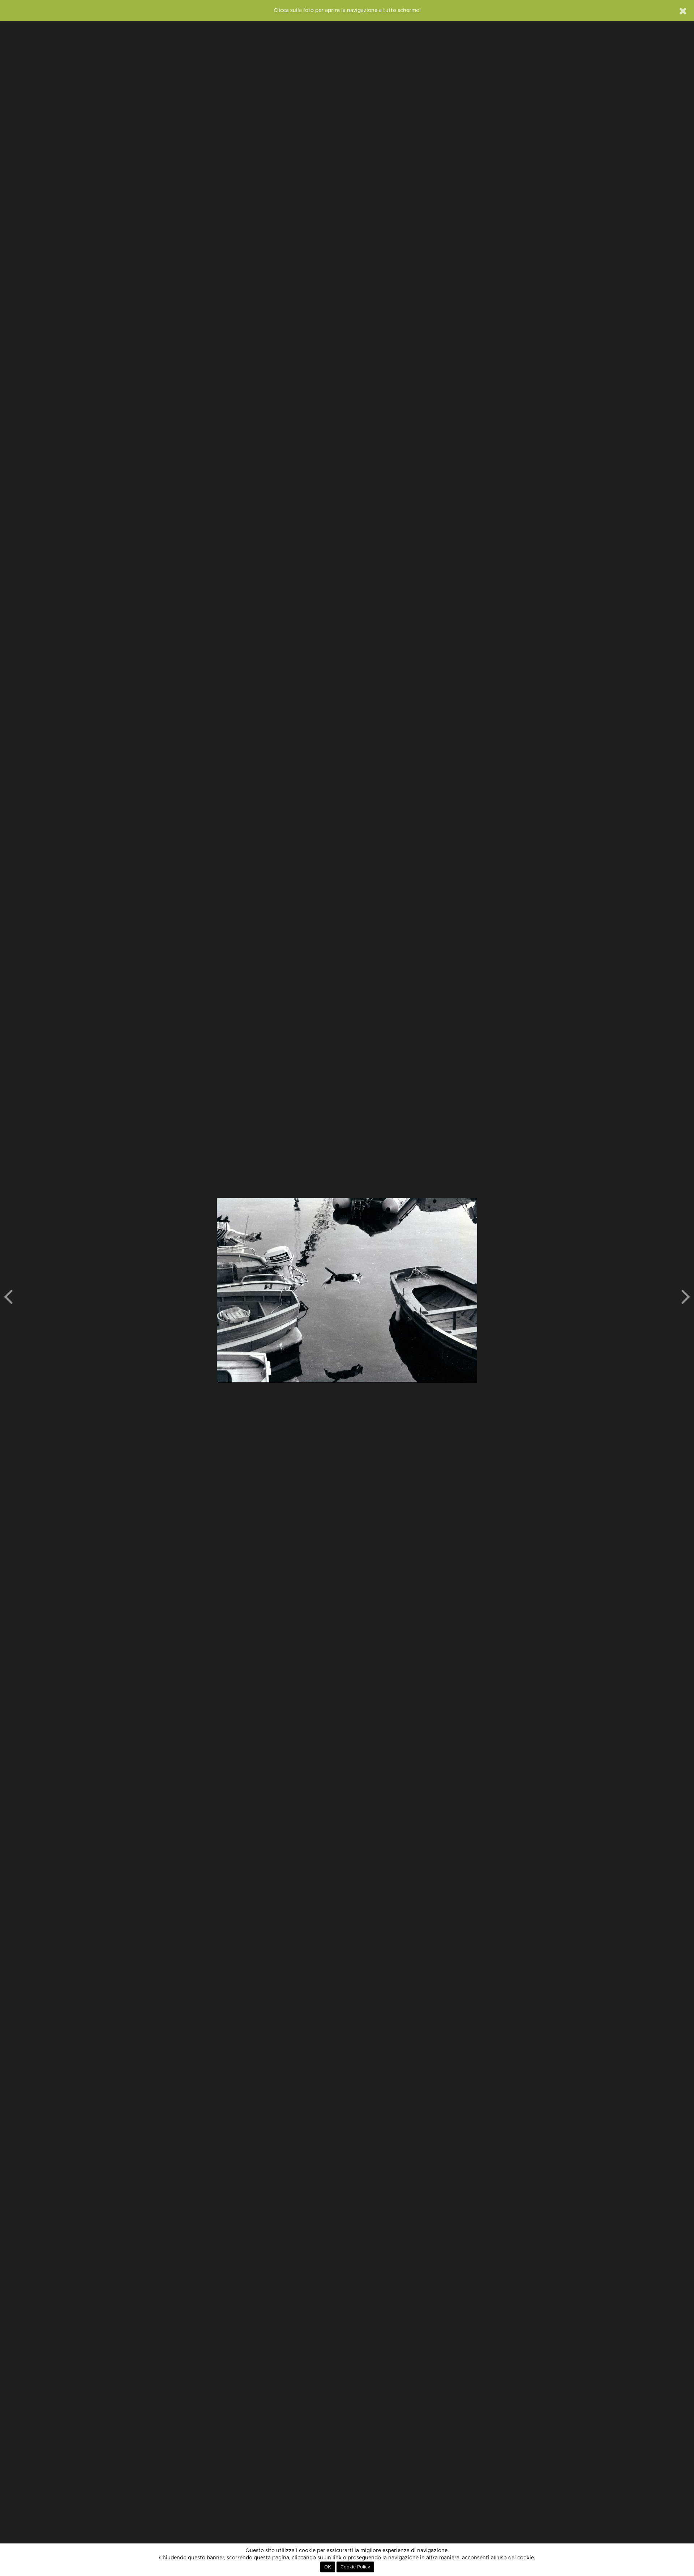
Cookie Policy (355, 2567)
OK (328, 2567)
